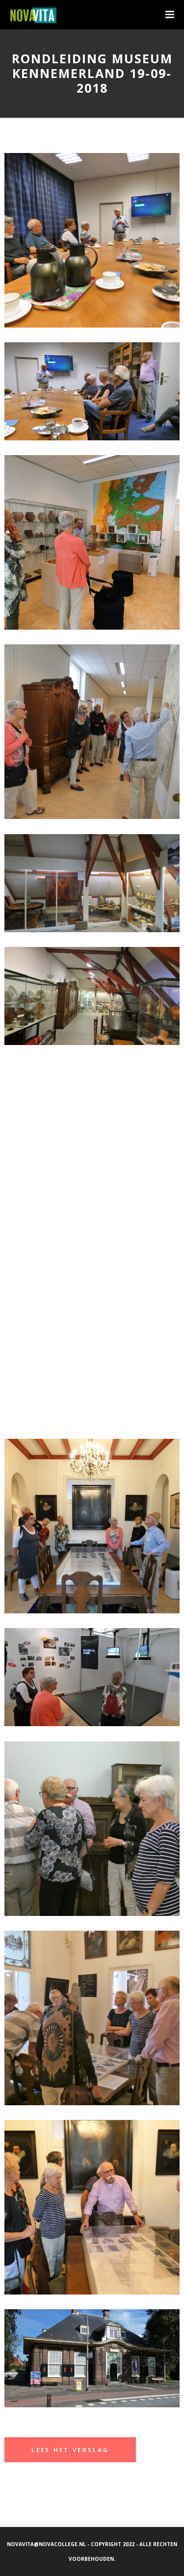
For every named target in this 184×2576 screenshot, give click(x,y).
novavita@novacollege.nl (46, 2544)
